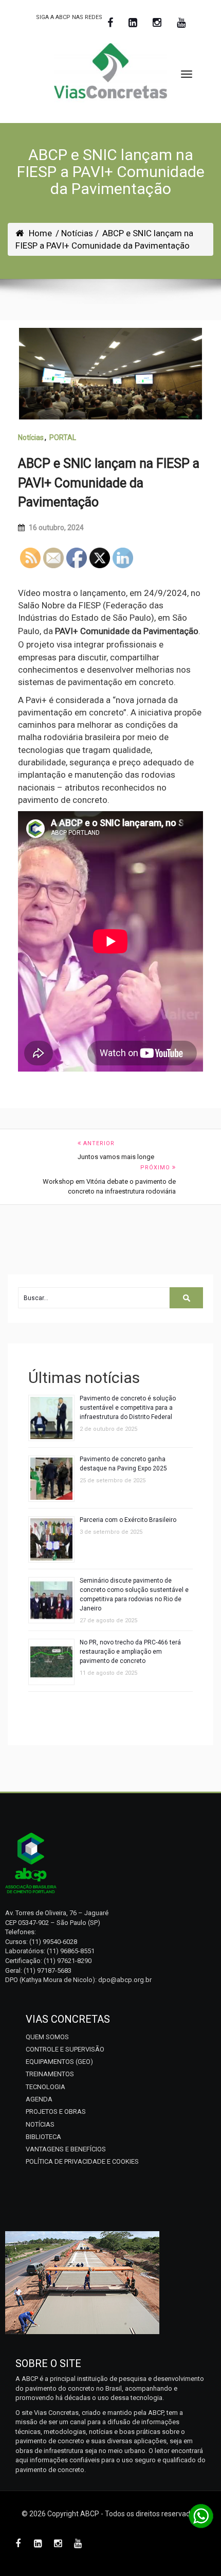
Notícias (31, 437)
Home (40, 233)
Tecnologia (45, 2087)
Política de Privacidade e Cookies (82, 2161)
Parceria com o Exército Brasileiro (128, 1520)
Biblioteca (43, 2137)
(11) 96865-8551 (71, 1951)
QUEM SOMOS (47, 2037)
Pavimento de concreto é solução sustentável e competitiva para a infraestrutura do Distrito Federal (128, 1408)
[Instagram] (157, 23)
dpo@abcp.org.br (125, 1980)
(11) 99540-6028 (53, 1942)
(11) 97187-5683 (48, 1970)
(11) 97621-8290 (68, 1961)
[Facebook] (110, 23)
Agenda (39, 2099)
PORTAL (63, 437)
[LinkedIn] (133, 23)
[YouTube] (181, 23)
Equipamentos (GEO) (59, 2062)
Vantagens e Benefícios (66, 2149)
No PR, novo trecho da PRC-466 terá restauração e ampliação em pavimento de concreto (130, 1652)
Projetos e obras (56, 2111)
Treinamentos (50, 2074)
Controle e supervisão (65, 2049)
